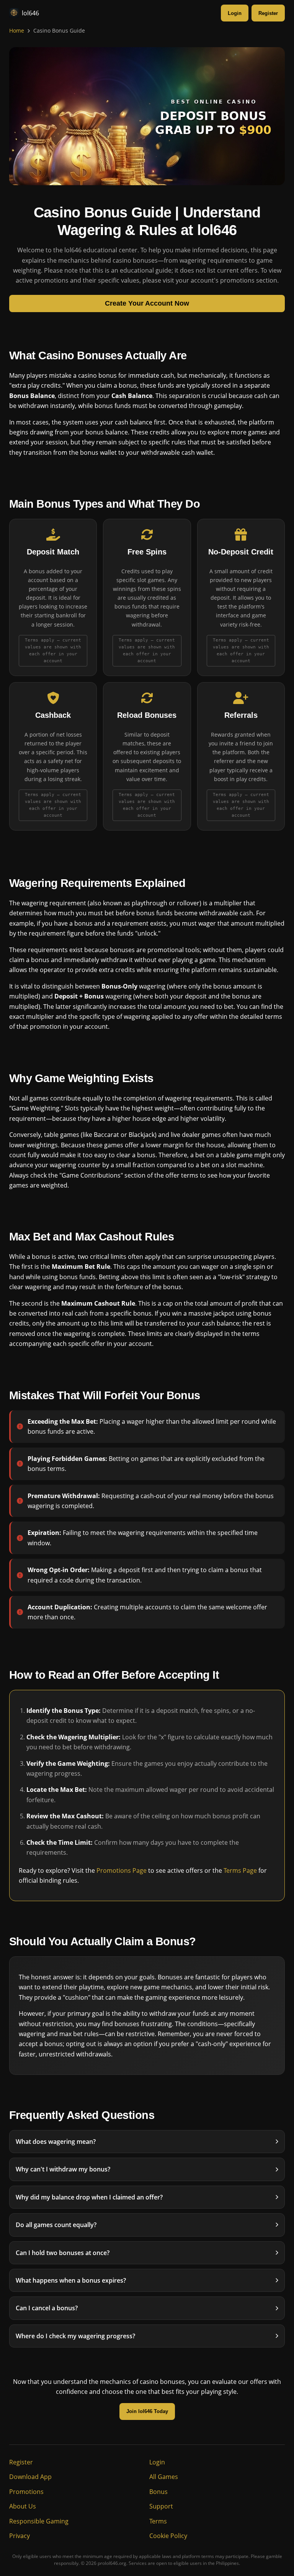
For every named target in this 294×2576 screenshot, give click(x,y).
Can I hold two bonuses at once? (63, 2253)
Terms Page (240, 1870)
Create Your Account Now (147, 303)
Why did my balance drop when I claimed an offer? (89, 2197)
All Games (164, 2477)
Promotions (26, 2492)
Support (161, 2506)
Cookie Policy (168, 2536)
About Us (23, 2506)
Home (17, 30)
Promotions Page (122, 1870)
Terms (158, 2521)
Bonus (158, 2492)
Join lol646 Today (147, 2412)
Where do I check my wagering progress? (75, 2336)
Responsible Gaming (39, 2521)
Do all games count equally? (56, 2225)
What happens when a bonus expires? (71, 2280)
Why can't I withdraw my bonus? (63, 2170)
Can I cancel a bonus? (47, 2308)
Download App (30, 2477)
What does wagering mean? (56, 2142)
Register (268, 13)
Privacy (20, 2536)
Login (235, 13)
